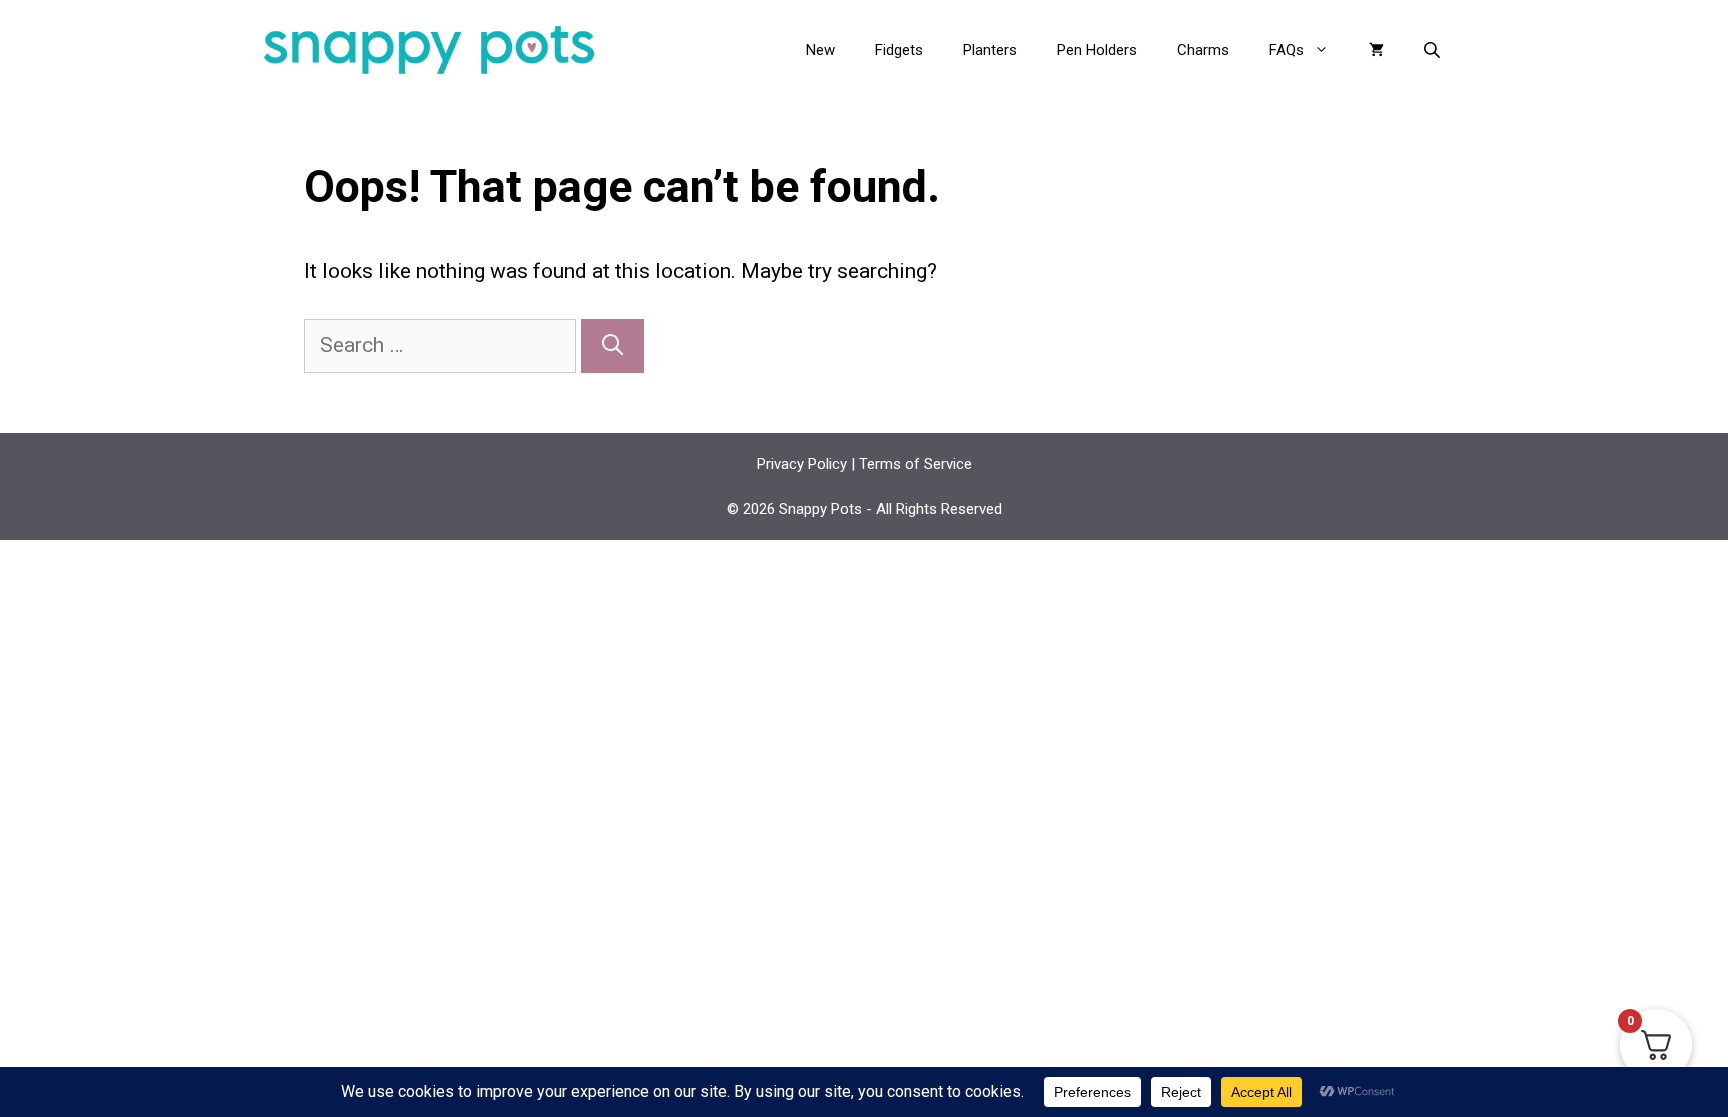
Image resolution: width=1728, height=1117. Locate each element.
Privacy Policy (802, 464)
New (820, 50)
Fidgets (899, 50)
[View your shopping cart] (1376, 50)
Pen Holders (1097, 50)
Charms (1203, 50)
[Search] (612, 346)
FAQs (1286, 50)
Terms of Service (915, 464)
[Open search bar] (1434, 50)
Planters (990, 50)
